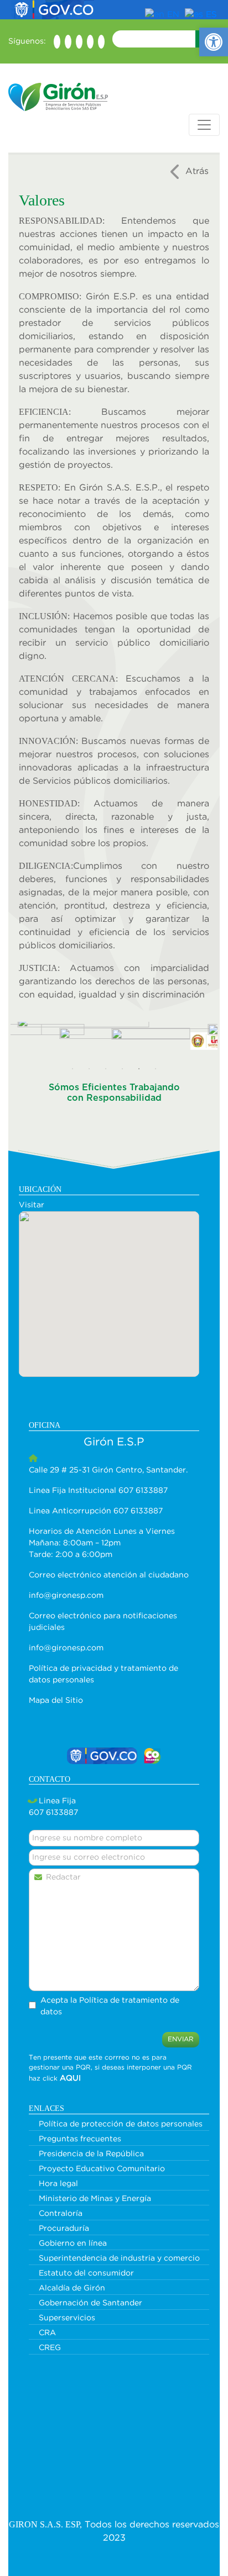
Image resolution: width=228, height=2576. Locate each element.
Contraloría (61, 2214)
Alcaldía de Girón (72, 2288)
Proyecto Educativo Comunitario (102, 2169)
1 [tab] (72, 1069)
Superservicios (67, 2318)
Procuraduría (64, 2229)
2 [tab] (89, 1069)
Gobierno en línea (73, 2244)
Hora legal (58, 2184)
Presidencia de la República (91, 2154)
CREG (50, 2348)
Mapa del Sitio (56, 1701)
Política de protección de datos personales (121, 2124)
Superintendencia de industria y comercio (119, 2258)
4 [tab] (122, 1069)
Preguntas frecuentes (80, 2139)
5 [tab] (139, 1069)
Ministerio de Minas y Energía (95, 2199)
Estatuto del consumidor (86, 2273)
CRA (47, 2333)
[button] (214, 42)
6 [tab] (156, 1069)
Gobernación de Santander (90, 2303)
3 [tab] (106, 1069)
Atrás (197, 171)
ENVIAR (181, 2039)
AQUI (70, 2078)
